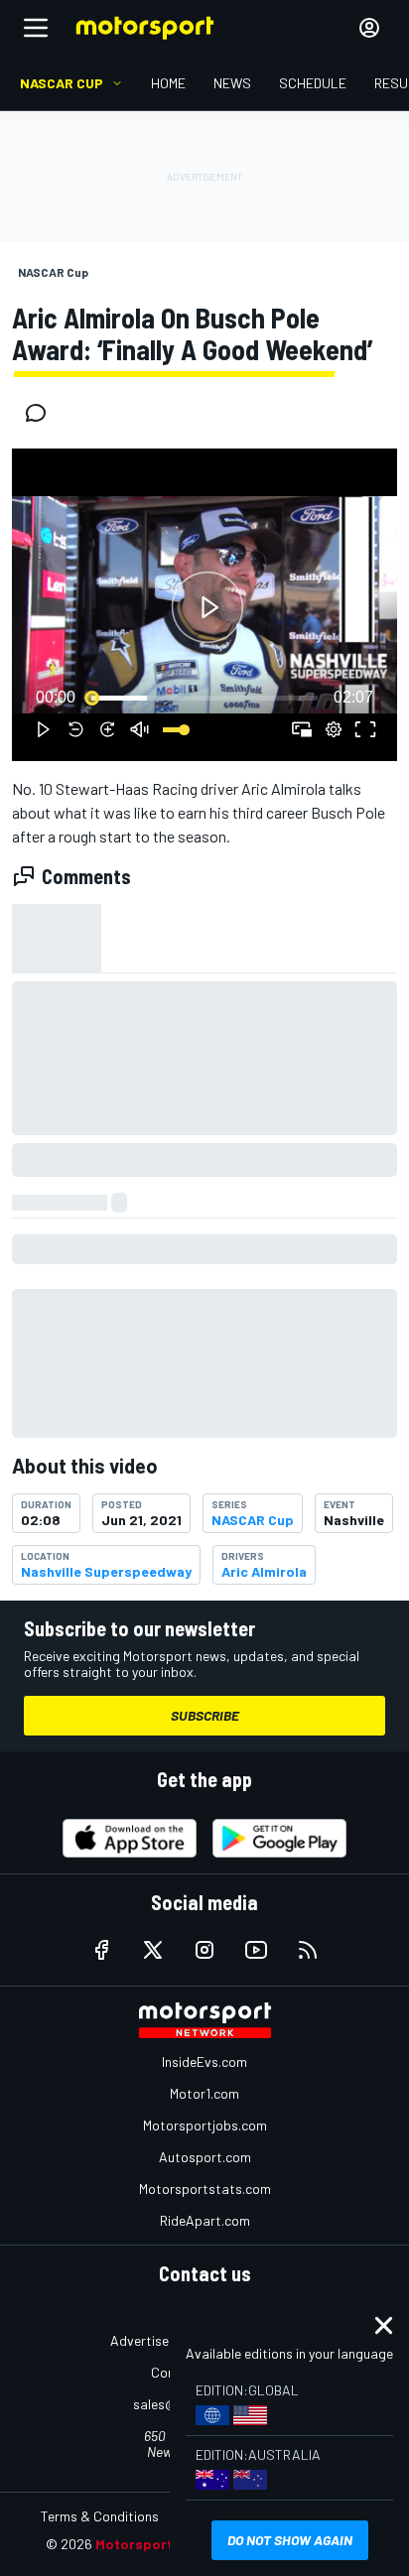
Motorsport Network (164, 2544)
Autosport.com (205, 2157)
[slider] (204, 698)
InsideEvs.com (204, 2061)
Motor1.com (204, 2093)
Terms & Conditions (100, 2516)
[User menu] (369, 28)
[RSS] (308, 1950)
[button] (207, 608)
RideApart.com (205, 2220)
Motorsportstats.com (205, 2189)
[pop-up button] (334, 729)
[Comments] (42, 413)
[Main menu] (36, 28)
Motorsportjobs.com (205, 2125)
